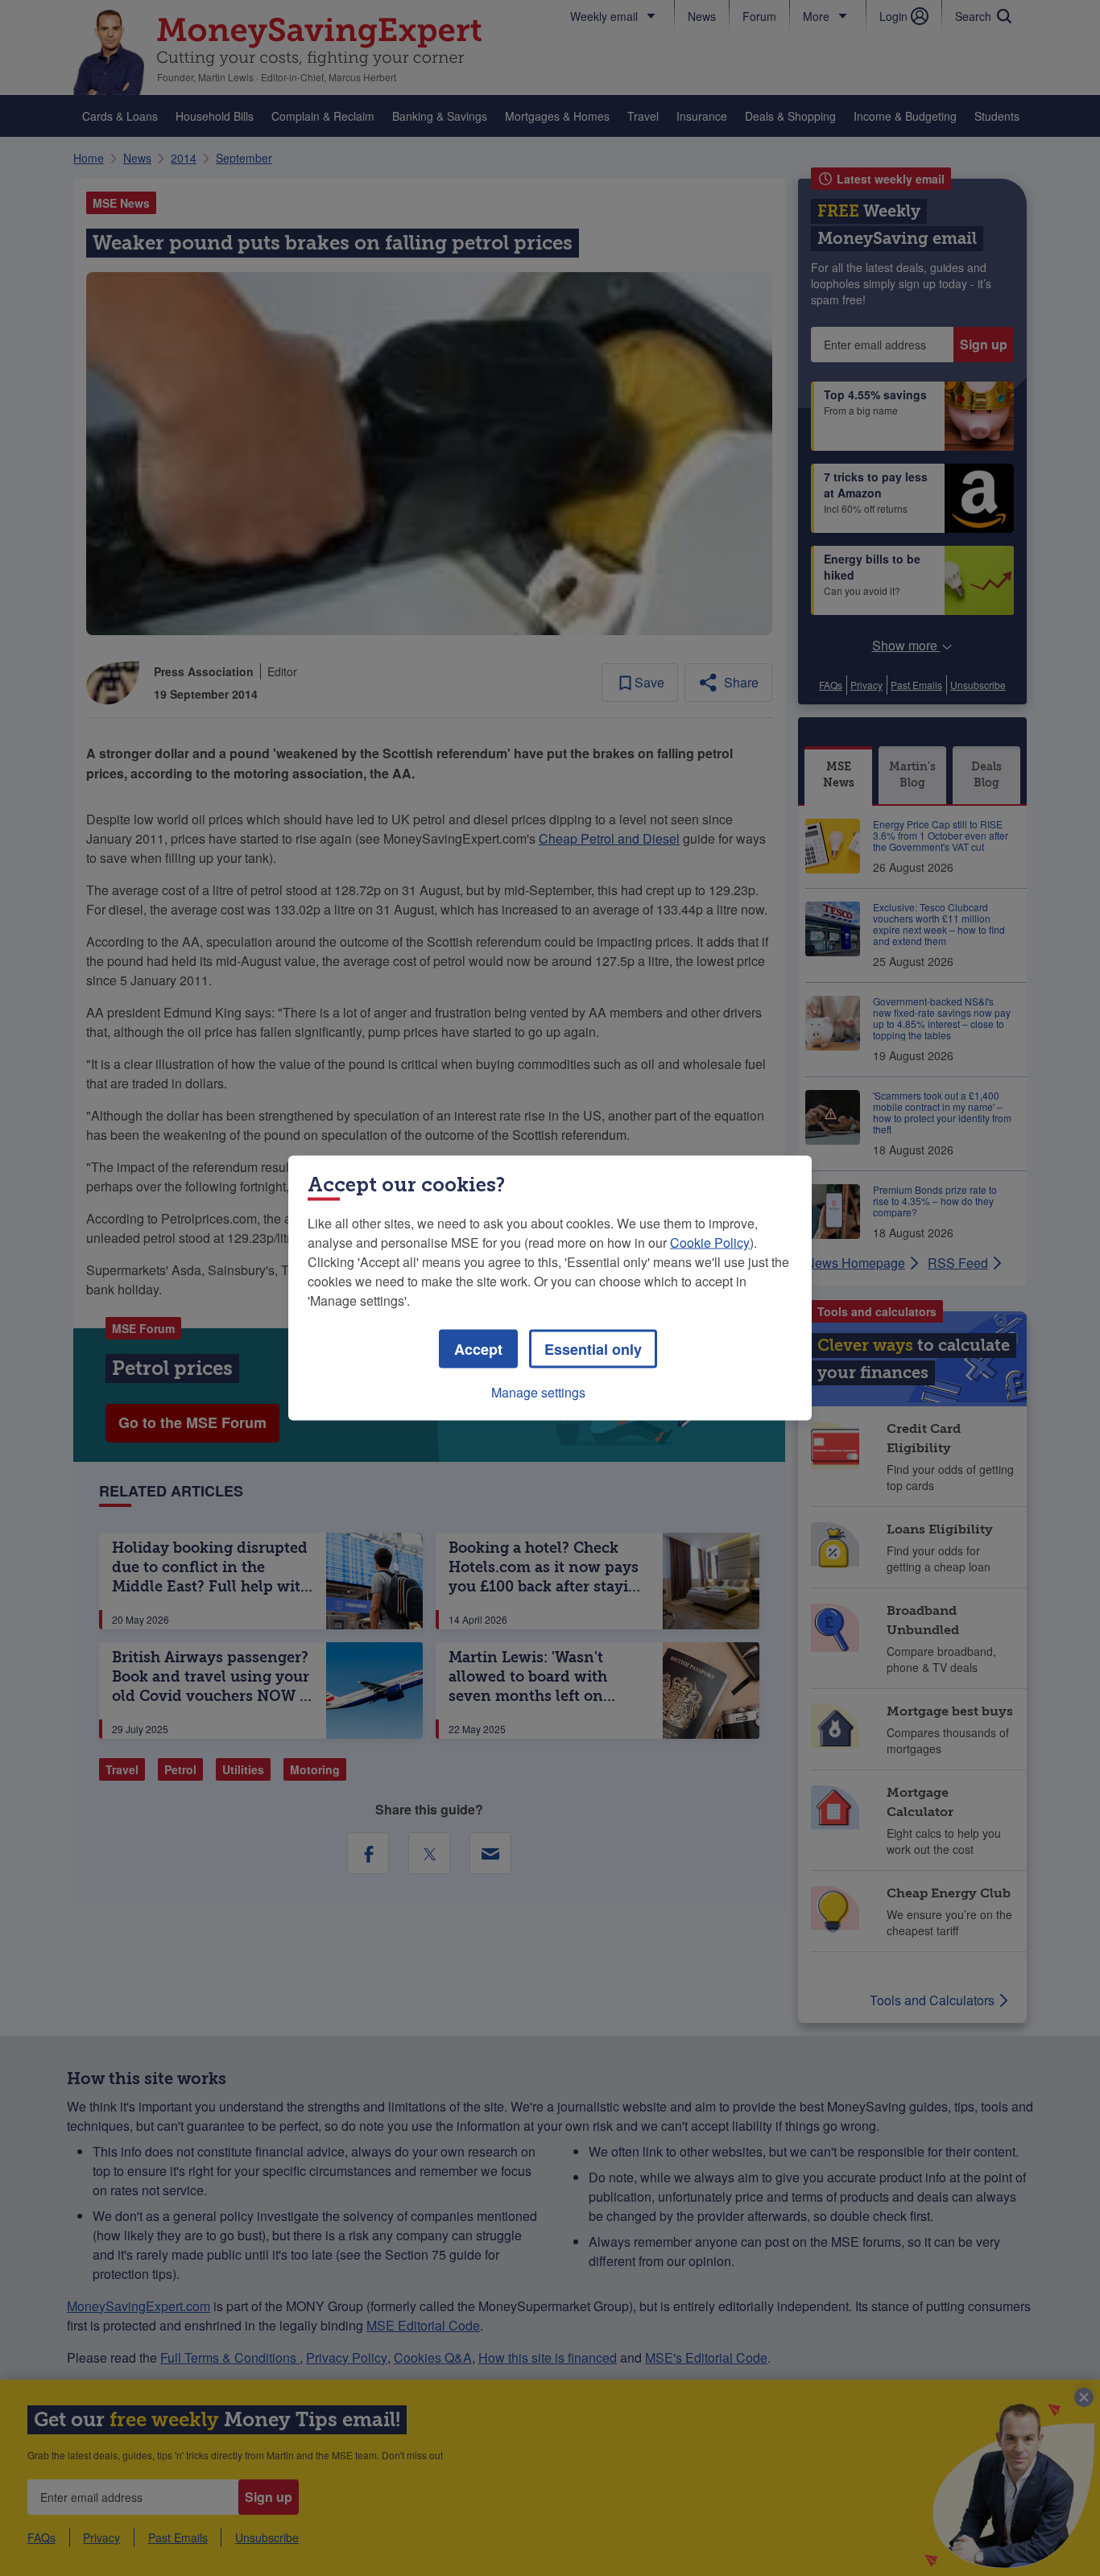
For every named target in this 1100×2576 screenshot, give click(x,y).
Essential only (593, 1349)
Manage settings (538, 1392)
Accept (478, 1349)
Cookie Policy (710, 1243)
